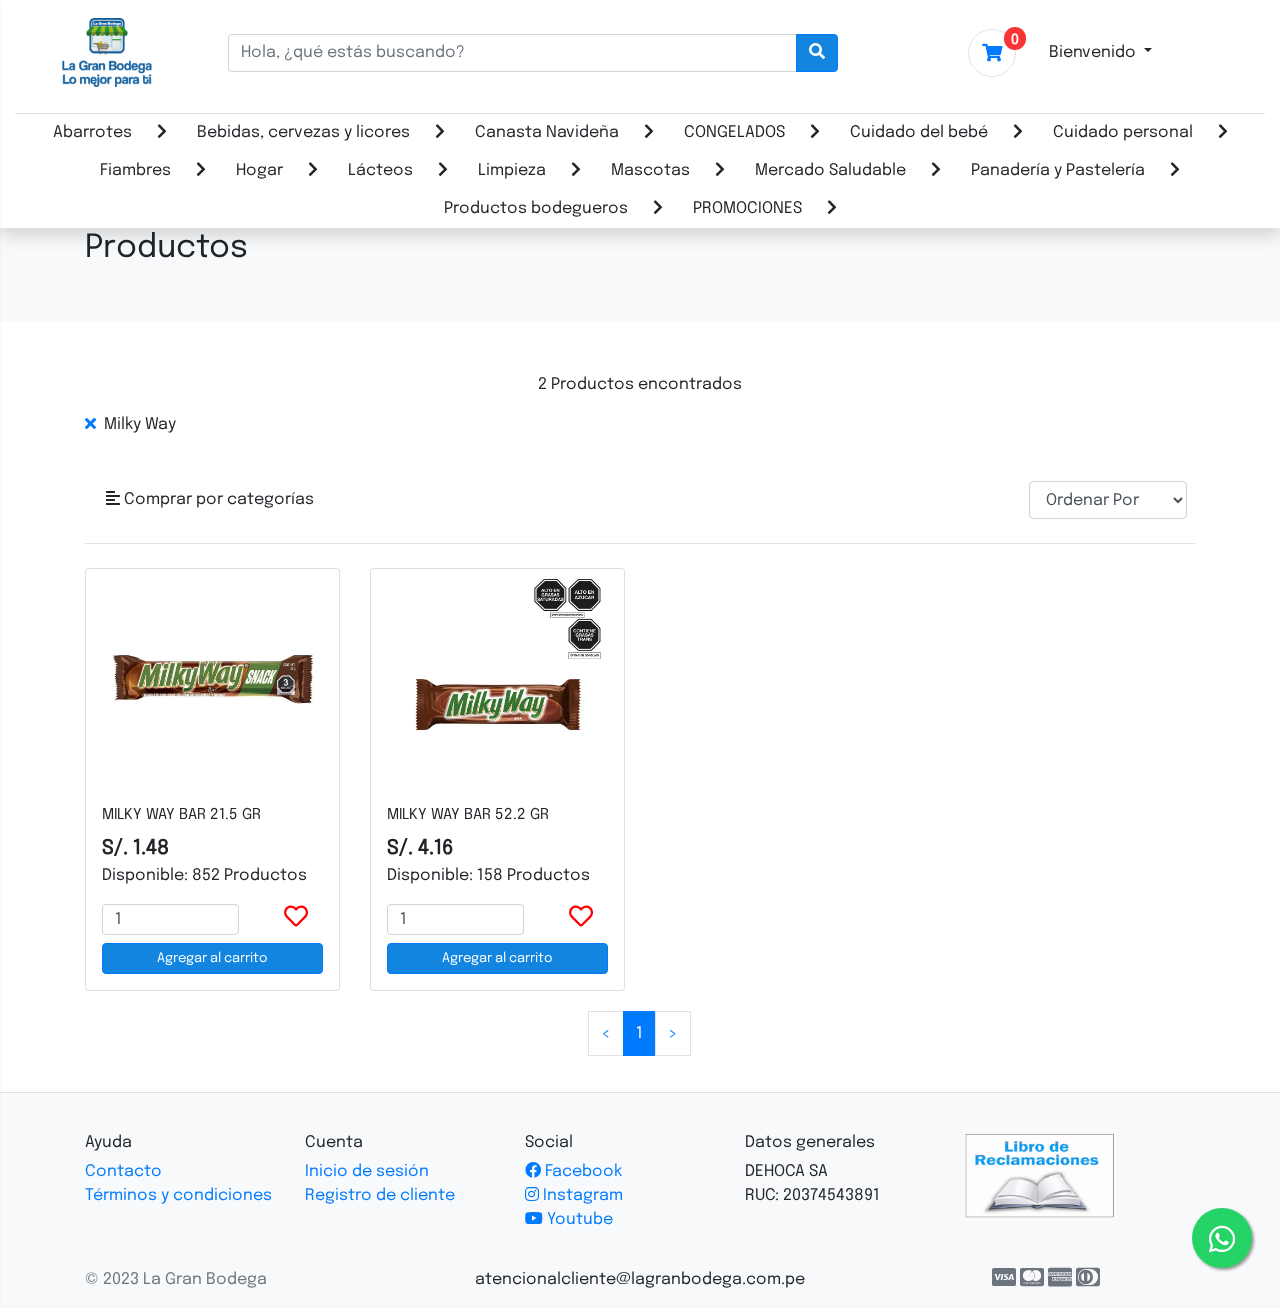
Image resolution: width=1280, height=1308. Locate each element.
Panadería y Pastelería (1058, 170)
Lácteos (380, 170)
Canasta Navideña (547, 132)
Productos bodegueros (536, 208)
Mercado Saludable (830, 170)
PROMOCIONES (747, 208)
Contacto (123, 1171)
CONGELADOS (734, 132)
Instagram (581, 1195)
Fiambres (135, 170)
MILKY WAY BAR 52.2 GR (468, 815)
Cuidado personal (1123, 132)
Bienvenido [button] (1094, 52)
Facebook (581, 1171)
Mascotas (650, 170)
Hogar (259, 170)
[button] (210, 500)
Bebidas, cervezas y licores (303, 132)
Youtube (578, 1219)
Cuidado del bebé (919, 132)
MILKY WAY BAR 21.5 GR (181, 815)
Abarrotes (92, 132)
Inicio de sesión (367, 1171)
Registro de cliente (380, 1195)
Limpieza (512, 170)
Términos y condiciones (178, 1195)
